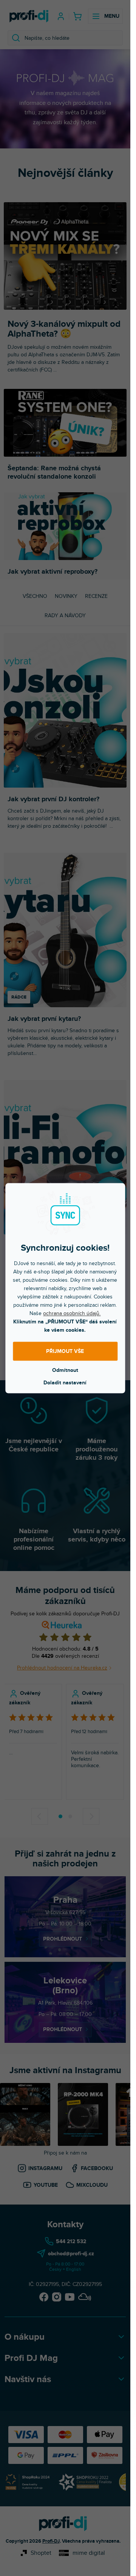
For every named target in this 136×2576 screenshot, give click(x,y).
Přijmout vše (65, 1351)
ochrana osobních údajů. (72, 1313)
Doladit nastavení (65, 1382)
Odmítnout (65, 1370)
